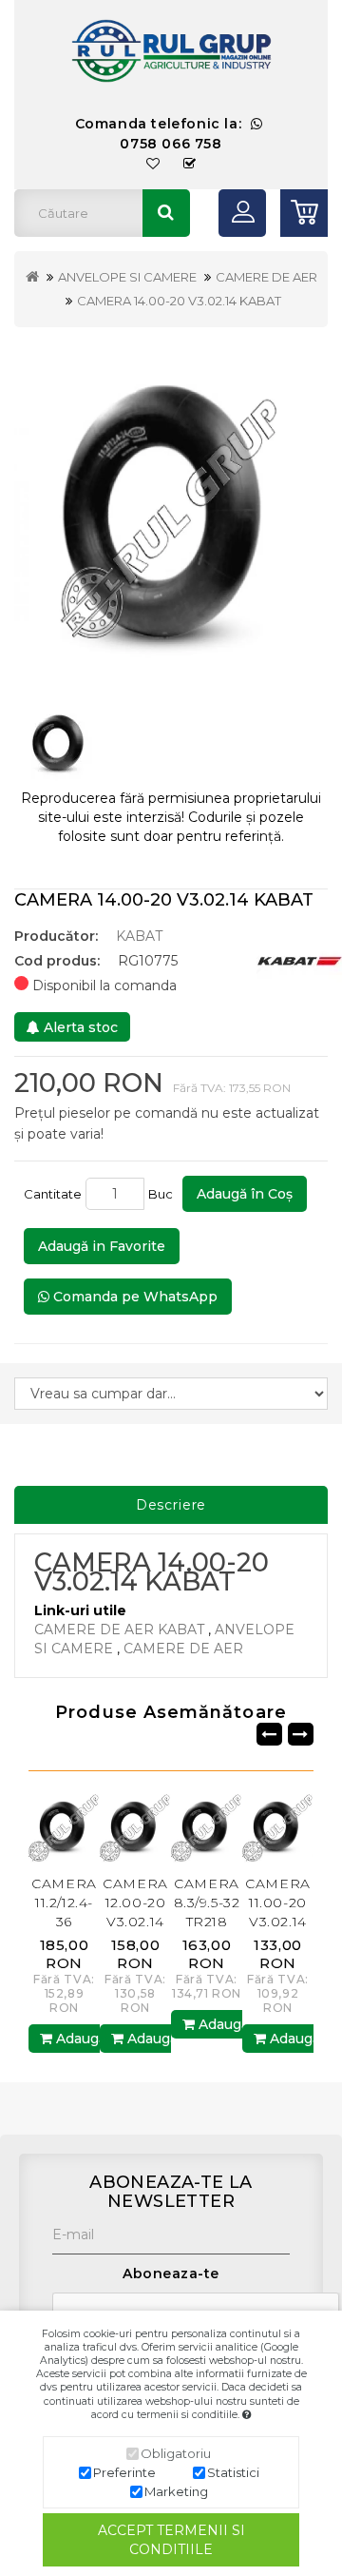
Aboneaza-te (171, 2274)
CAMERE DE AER (266, 277)
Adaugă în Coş (245, 1194)
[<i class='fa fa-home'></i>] (32, 277)
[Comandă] (190, 164)
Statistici (233, 2472)
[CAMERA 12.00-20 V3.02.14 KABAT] (95, 1826)
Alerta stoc (79, 1027)
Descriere (171, 1505)
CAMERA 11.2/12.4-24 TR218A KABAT (308, 1922)
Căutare (166, 213)
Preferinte (124, 2472)
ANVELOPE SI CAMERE (127, 277)
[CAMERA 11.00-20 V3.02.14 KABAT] (237, 1826)
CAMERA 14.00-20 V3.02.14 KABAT (179, 301)
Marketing (176, 2491)
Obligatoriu (176, 2453)
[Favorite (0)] (153, 164)
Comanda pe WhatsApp (133, 1297)
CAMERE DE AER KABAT (119, 1630)
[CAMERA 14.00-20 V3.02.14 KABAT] (171, 513)
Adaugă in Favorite (102, 1246)
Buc (163, 1194)
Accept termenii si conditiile (171, 2540)
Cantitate (53, 1194)
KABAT (139, 936)
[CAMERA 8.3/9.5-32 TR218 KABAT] (166, 1826)
